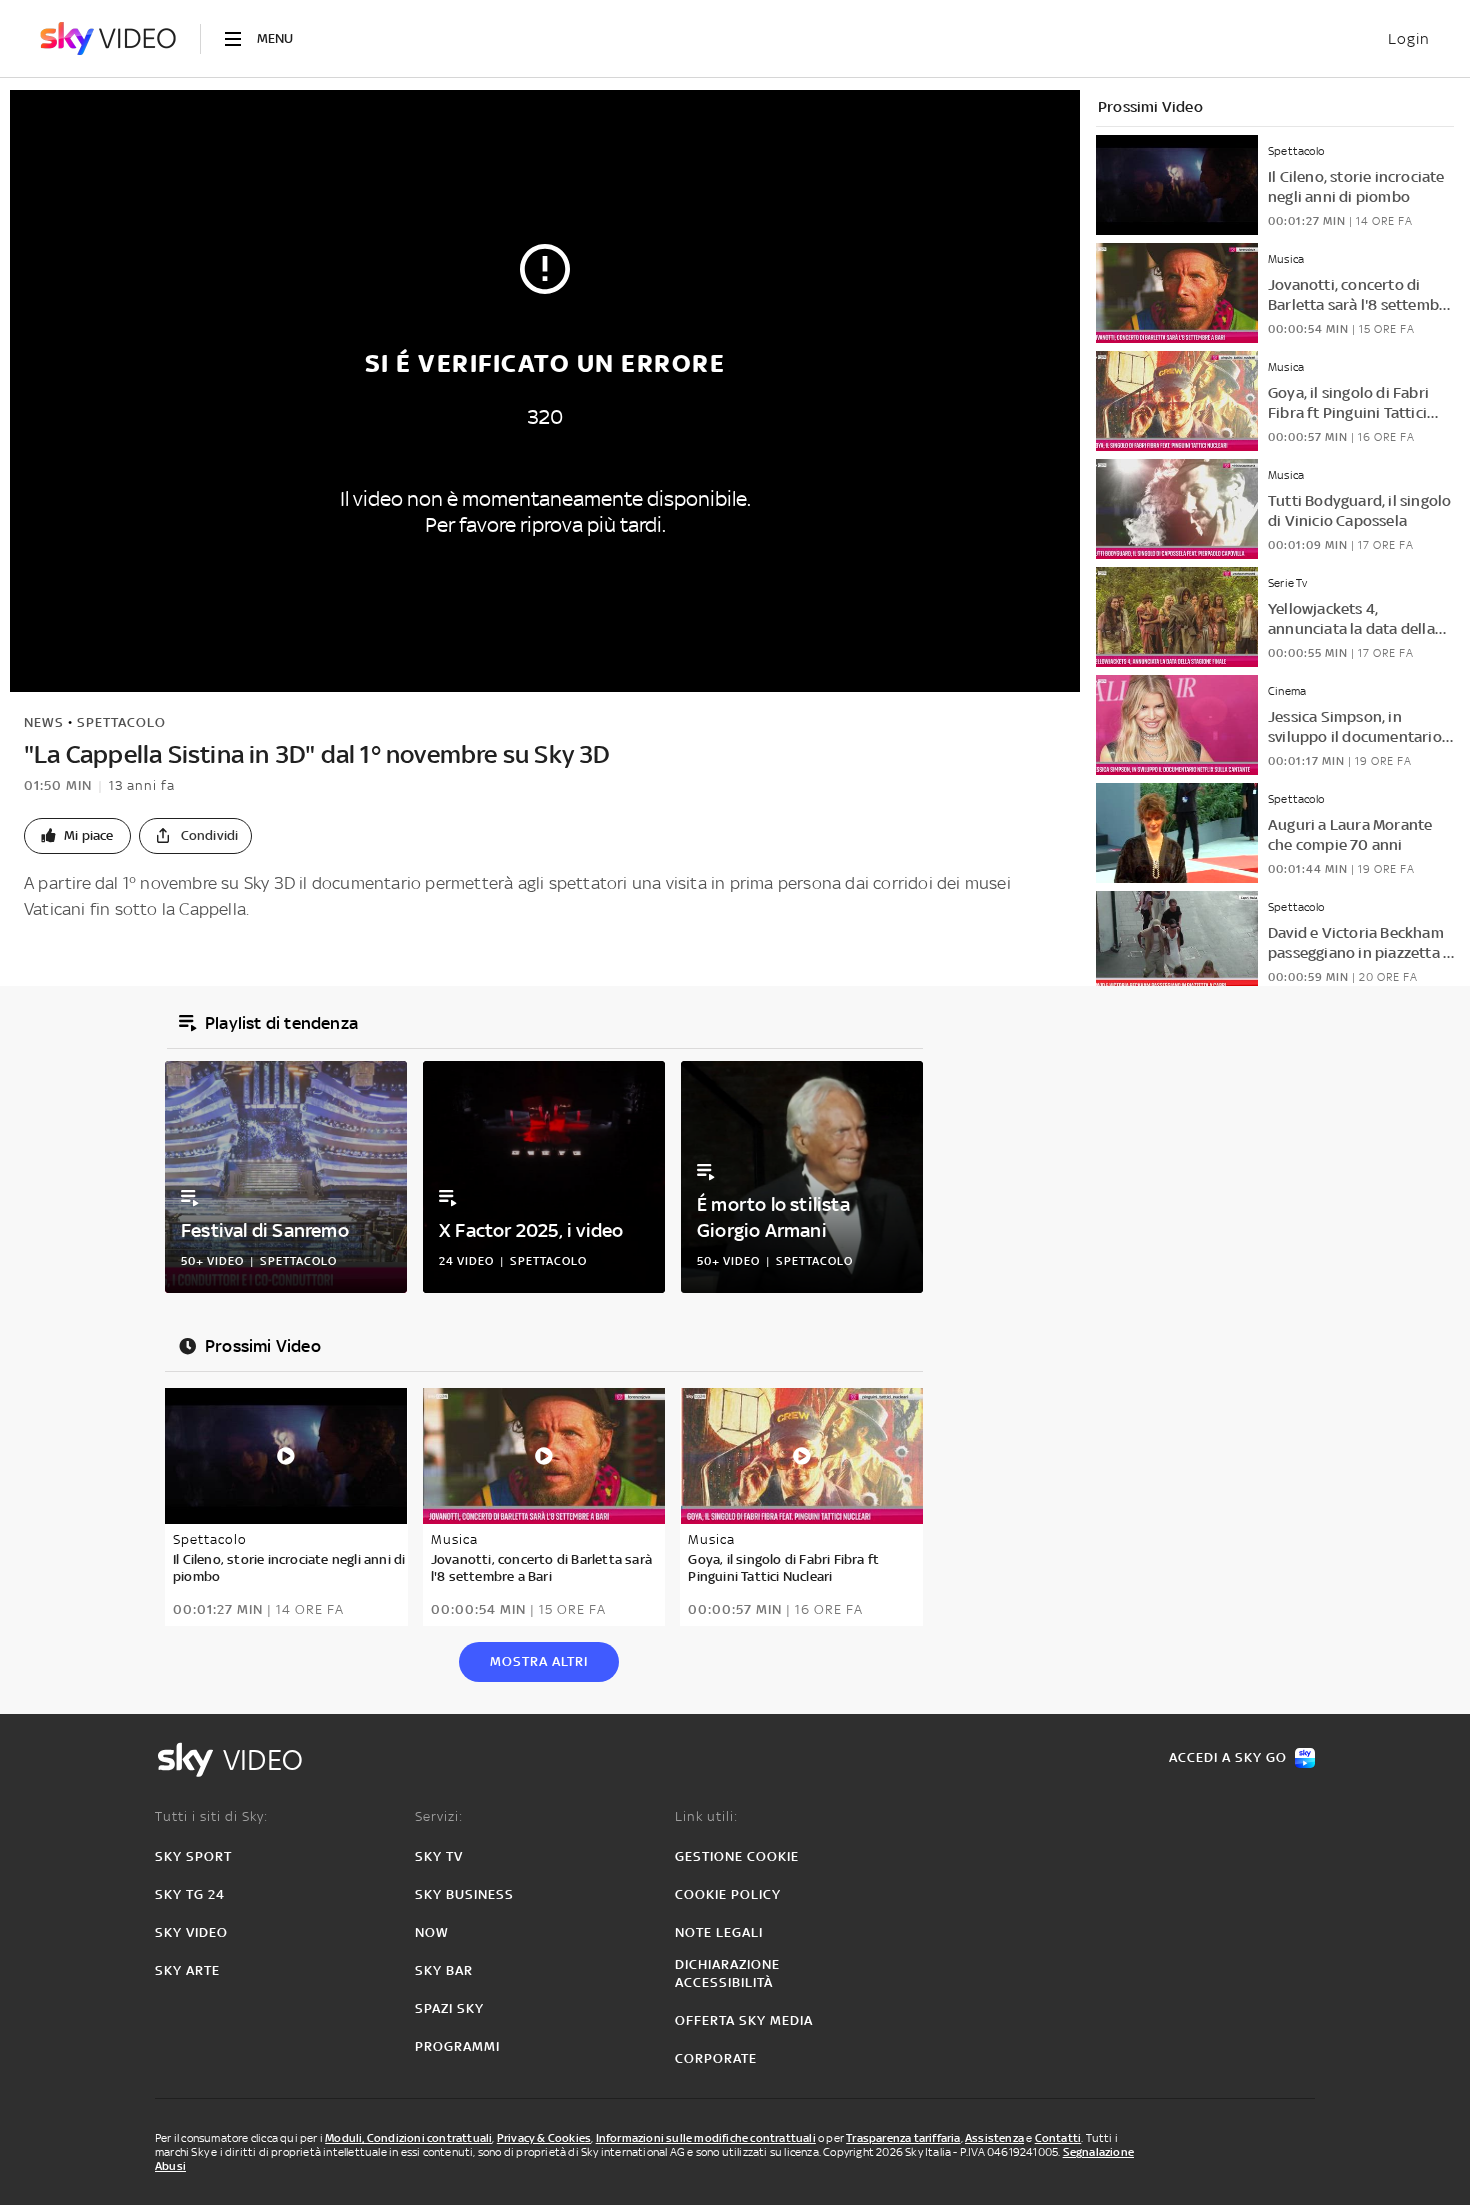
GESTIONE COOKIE (737, 1856)
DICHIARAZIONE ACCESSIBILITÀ (727, 1973)
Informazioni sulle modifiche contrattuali (706, 2138)
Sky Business (464, 1894)
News (44, 722)
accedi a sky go (1228, 1757)
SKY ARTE (187, 1970)
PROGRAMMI (457, 2046)
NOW (432, 1932)
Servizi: (439, 1816)
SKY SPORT (193, 1856)
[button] (77, 836)
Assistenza (994, 2138)
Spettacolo (121, 722)
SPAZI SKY (449, 2008)
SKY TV (439, 1856)
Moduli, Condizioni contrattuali (408, 2138)
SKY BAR (444, 1970)
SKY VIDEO (191, 1932)
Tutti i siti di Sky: (211, 1816)
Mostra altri (539, 1661)
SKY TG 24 (190, 1894)
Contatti (1058, 2138)
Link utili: (706, 1816)
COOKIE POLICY (728, 1894)
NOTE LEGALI (719, 1932)
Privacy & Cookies (544, 2138)
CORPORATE (716, 2058)
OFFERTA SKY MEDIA (744, 2020)
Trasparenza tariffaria (903, 2138)
